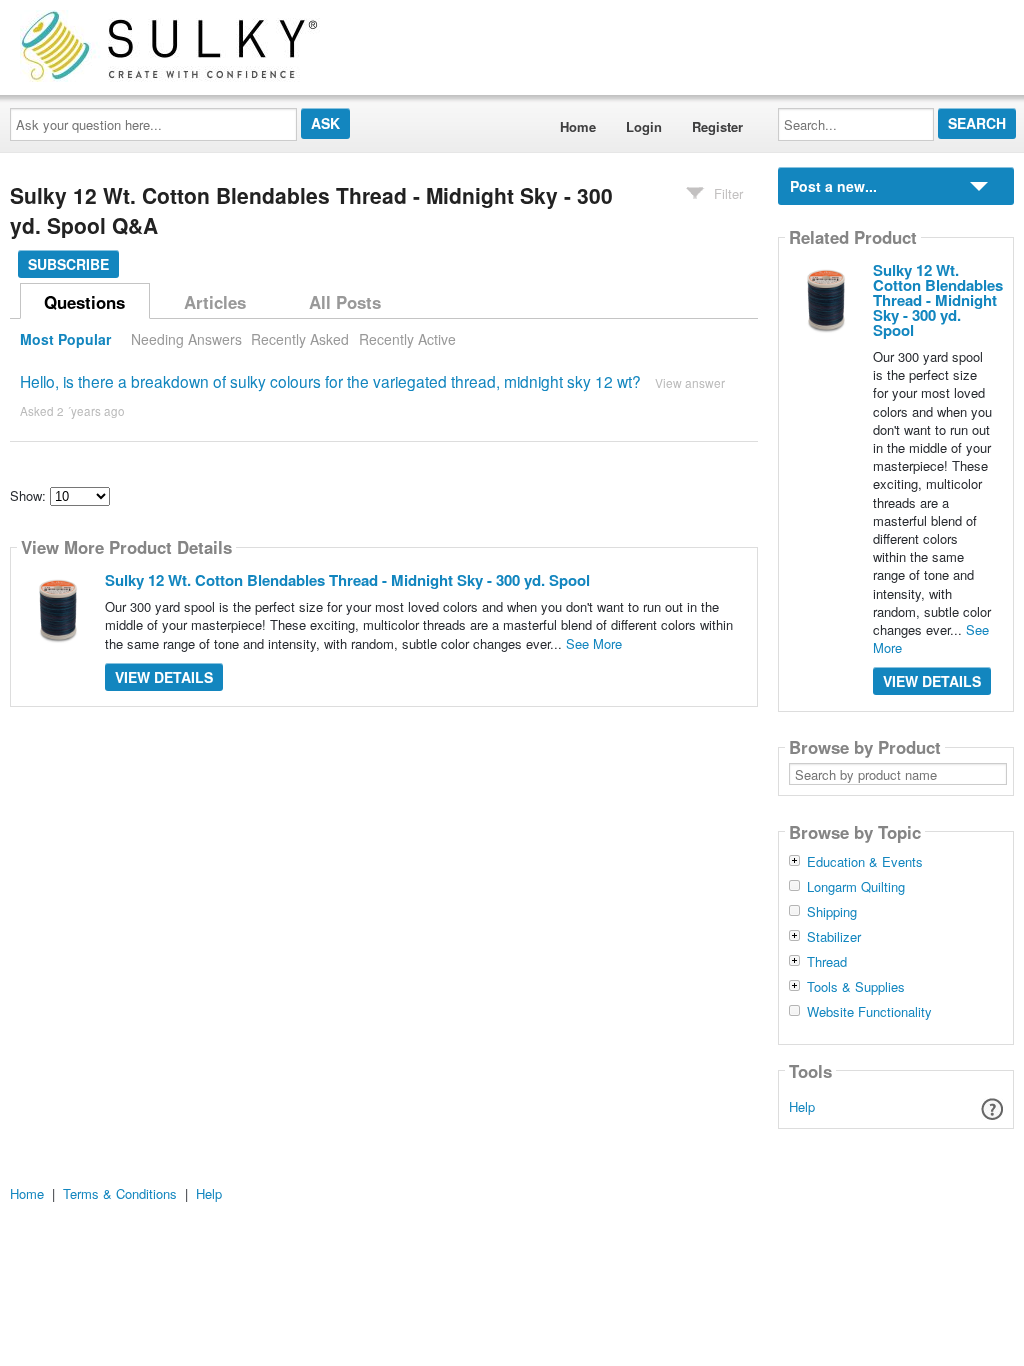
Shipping (832, 912)
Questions (84, 302)
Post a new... (833, 186)
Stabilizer (834, 937)
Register (717, 126)
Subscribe (68, 264)
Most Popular (65, 339)
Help (802, 1106)
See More (594, 643)
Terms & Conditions (120, 1193)
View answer (690, 382)
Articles (215, 302)
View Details (164, 677)
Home (578, 126)
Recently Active (407, 339)
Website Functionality (869, 1012)
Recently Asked (300, 339)
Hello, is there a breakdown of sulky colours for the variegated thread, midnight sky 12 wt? (330, 381)
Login (644, 126)
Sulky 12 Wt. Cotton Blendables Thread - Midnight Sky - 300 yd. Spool (347, 580)
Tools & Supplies (856, 987)
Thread (827, 962)
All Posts (345, 302)
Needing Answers (186, 339)
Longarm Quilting (856, 887)
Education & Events (865, 862)
